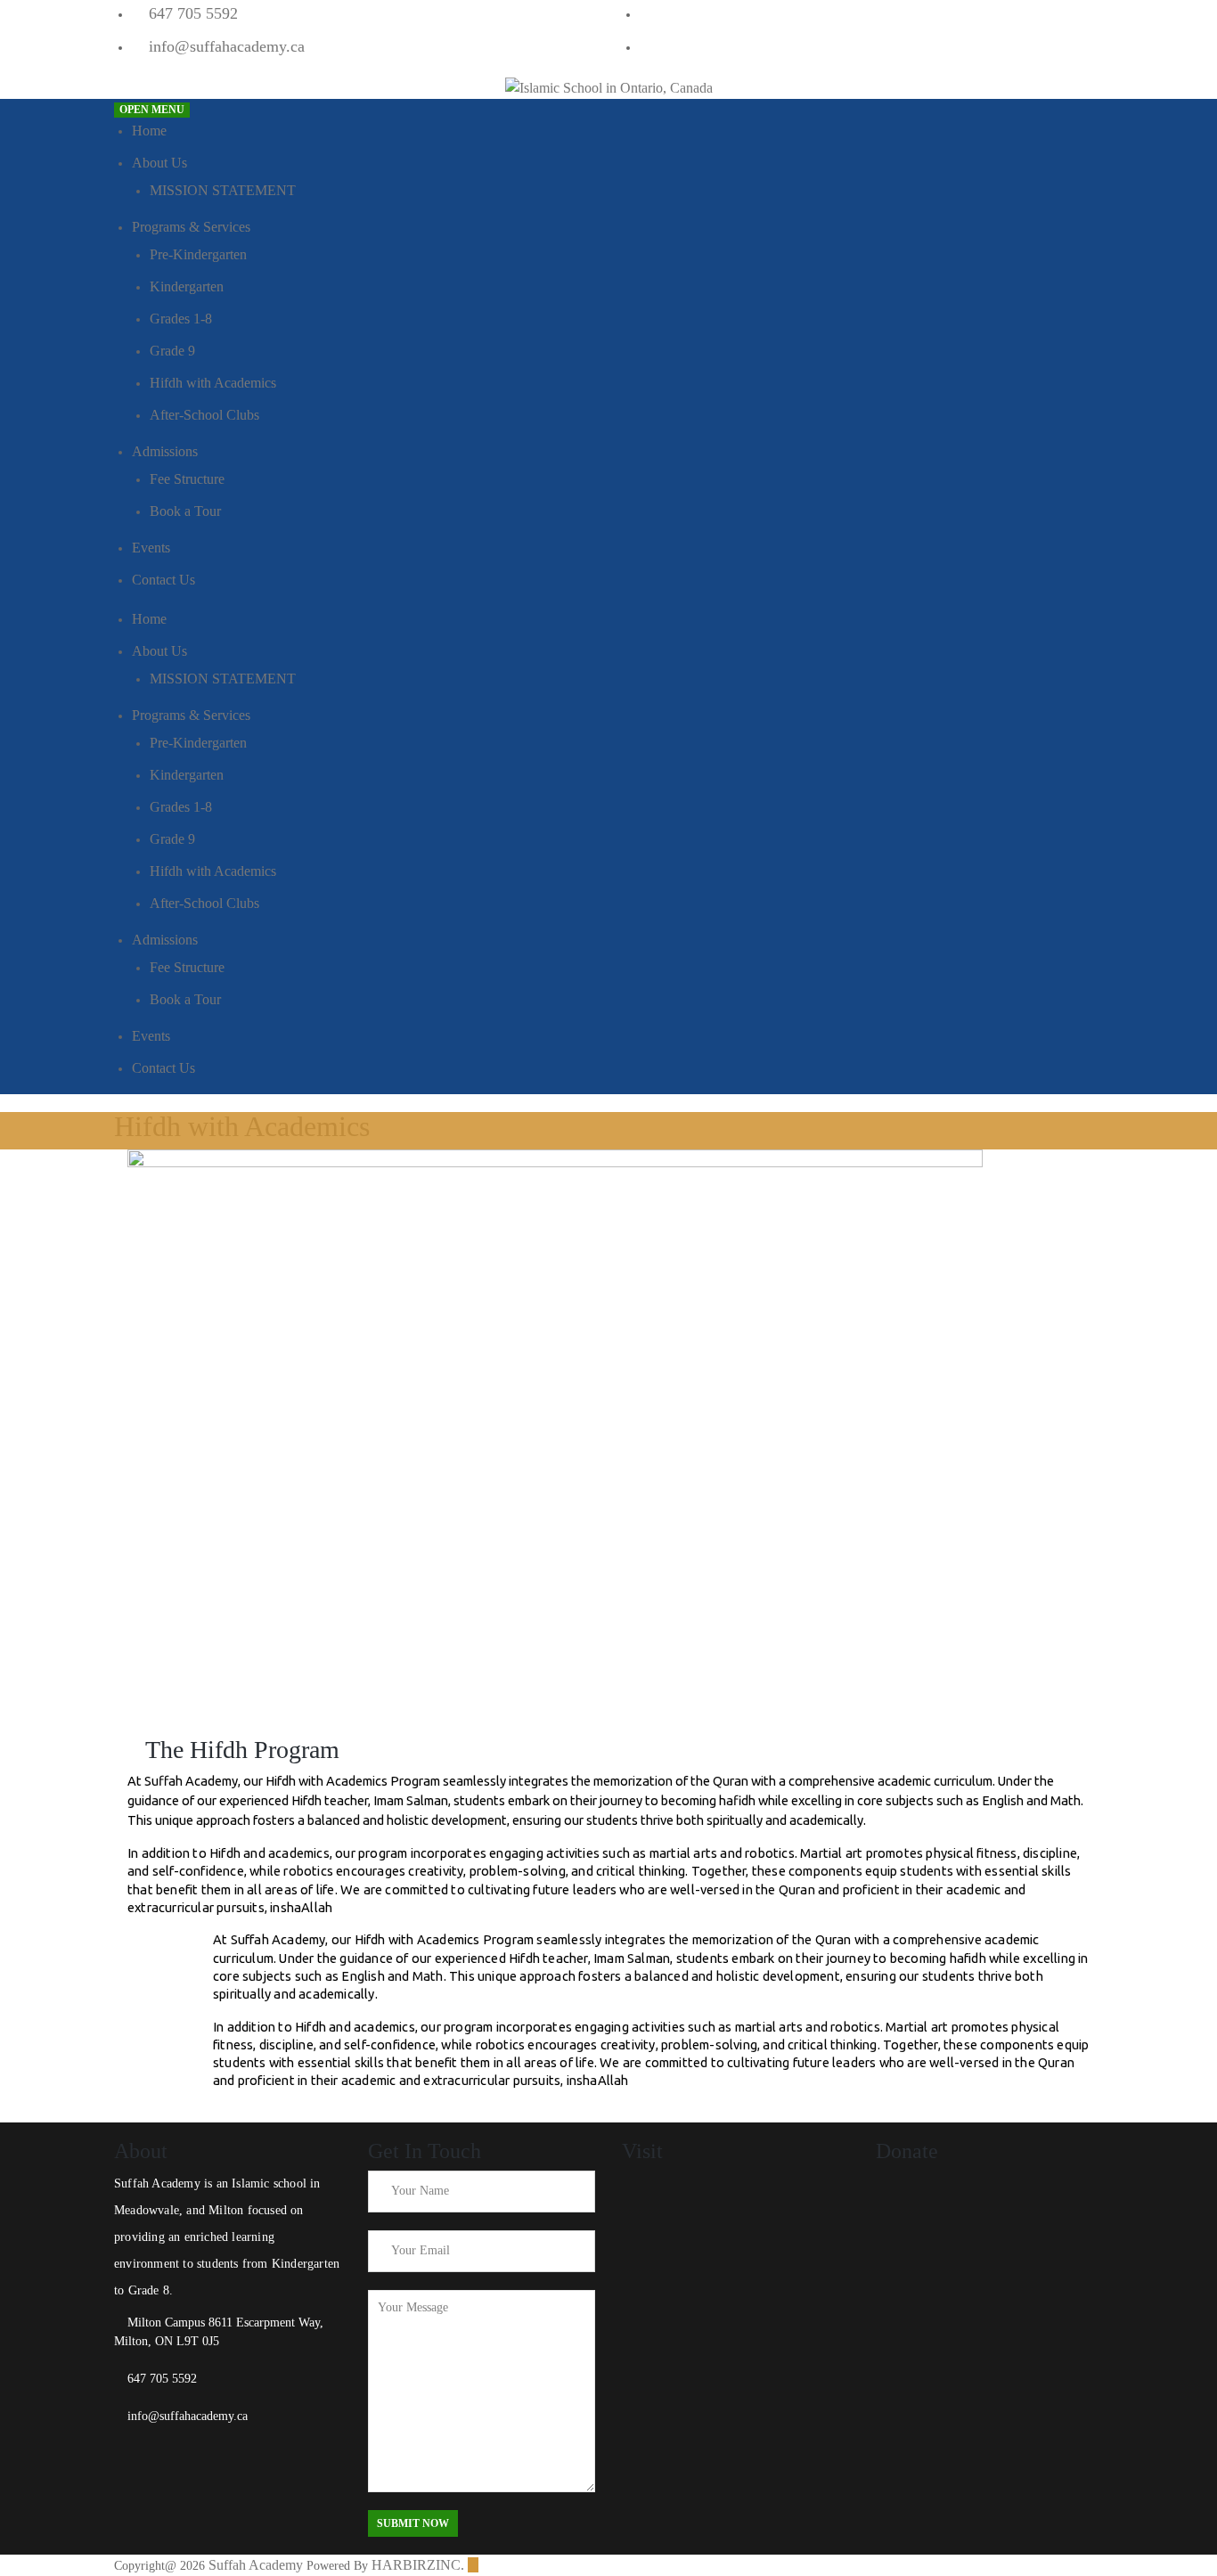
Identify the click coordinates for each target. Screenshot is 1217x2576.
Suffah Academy (256, 2565)
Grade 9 (172, 351)
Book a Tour (185, 511)
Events (151, 548)
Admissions (165, 451)
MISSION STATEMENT (223, 190)
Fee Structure (187, 479)
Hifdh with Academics (213, 383)
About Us (159, 163)
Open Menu (152, 110)
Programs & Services (191, 227)
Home (149, 131)
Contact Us (163, 580)
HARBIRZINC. (418, 2565)
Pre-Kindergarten (198, 254)
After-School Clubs (204, 415)
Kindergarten (187, 286)
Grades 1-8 (181, 319)
